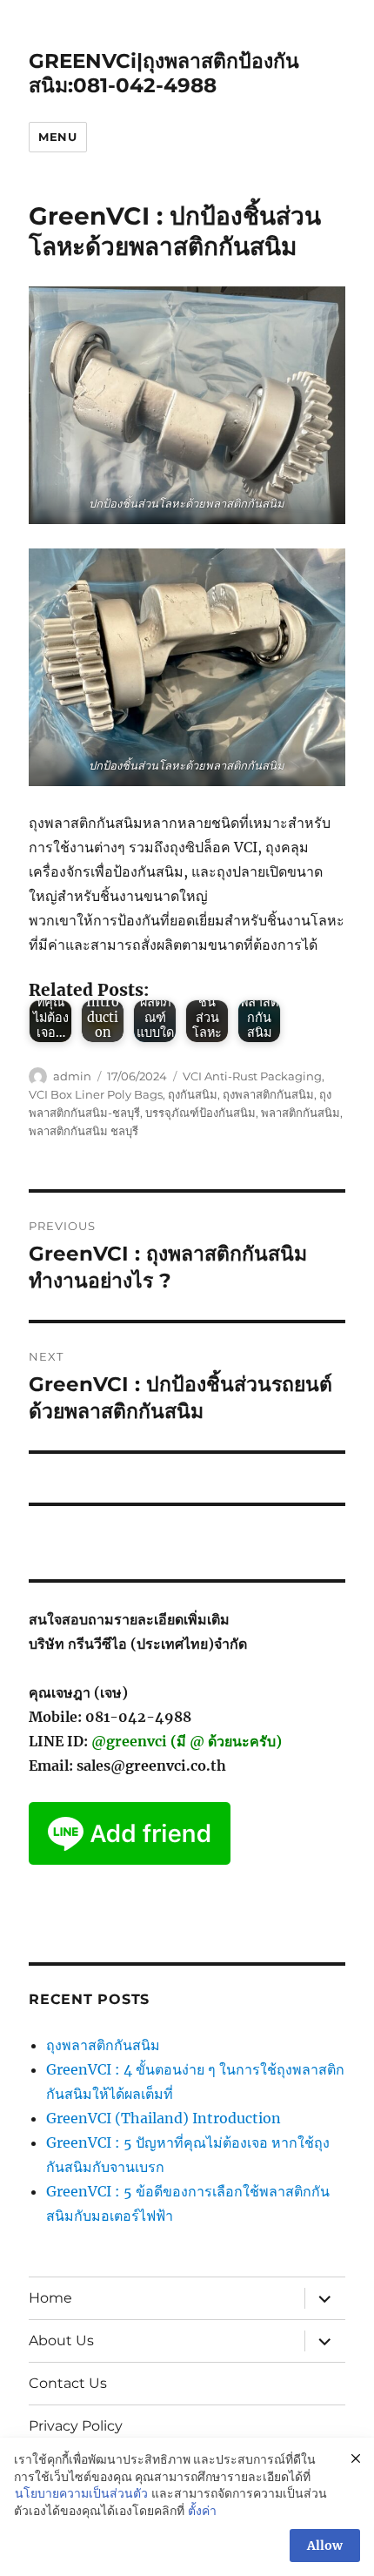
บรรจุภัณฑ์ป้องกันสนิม (200, 1113)
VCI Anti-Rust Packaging (252, 1076)
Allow (325, 2546)
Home (50, 2298)
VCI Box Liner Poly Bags (96, 1094)
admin (72, 1076)
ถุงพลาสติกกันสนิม (268, 1094)
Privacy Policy (76, 2426)
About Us (61, 2341)
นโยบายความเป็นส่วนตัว (81, 2493)
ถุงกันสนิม (193, 1094)
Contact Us (68, 2383)
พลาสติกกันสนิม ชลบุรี (83, 1131)
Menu (57, 137)
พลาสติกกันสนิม (301, 1113)
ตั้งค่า (202, 2511)
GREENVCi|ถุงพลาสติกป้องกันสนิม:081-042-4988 (164, 73)
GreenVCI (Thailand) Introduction (164, 2118)
